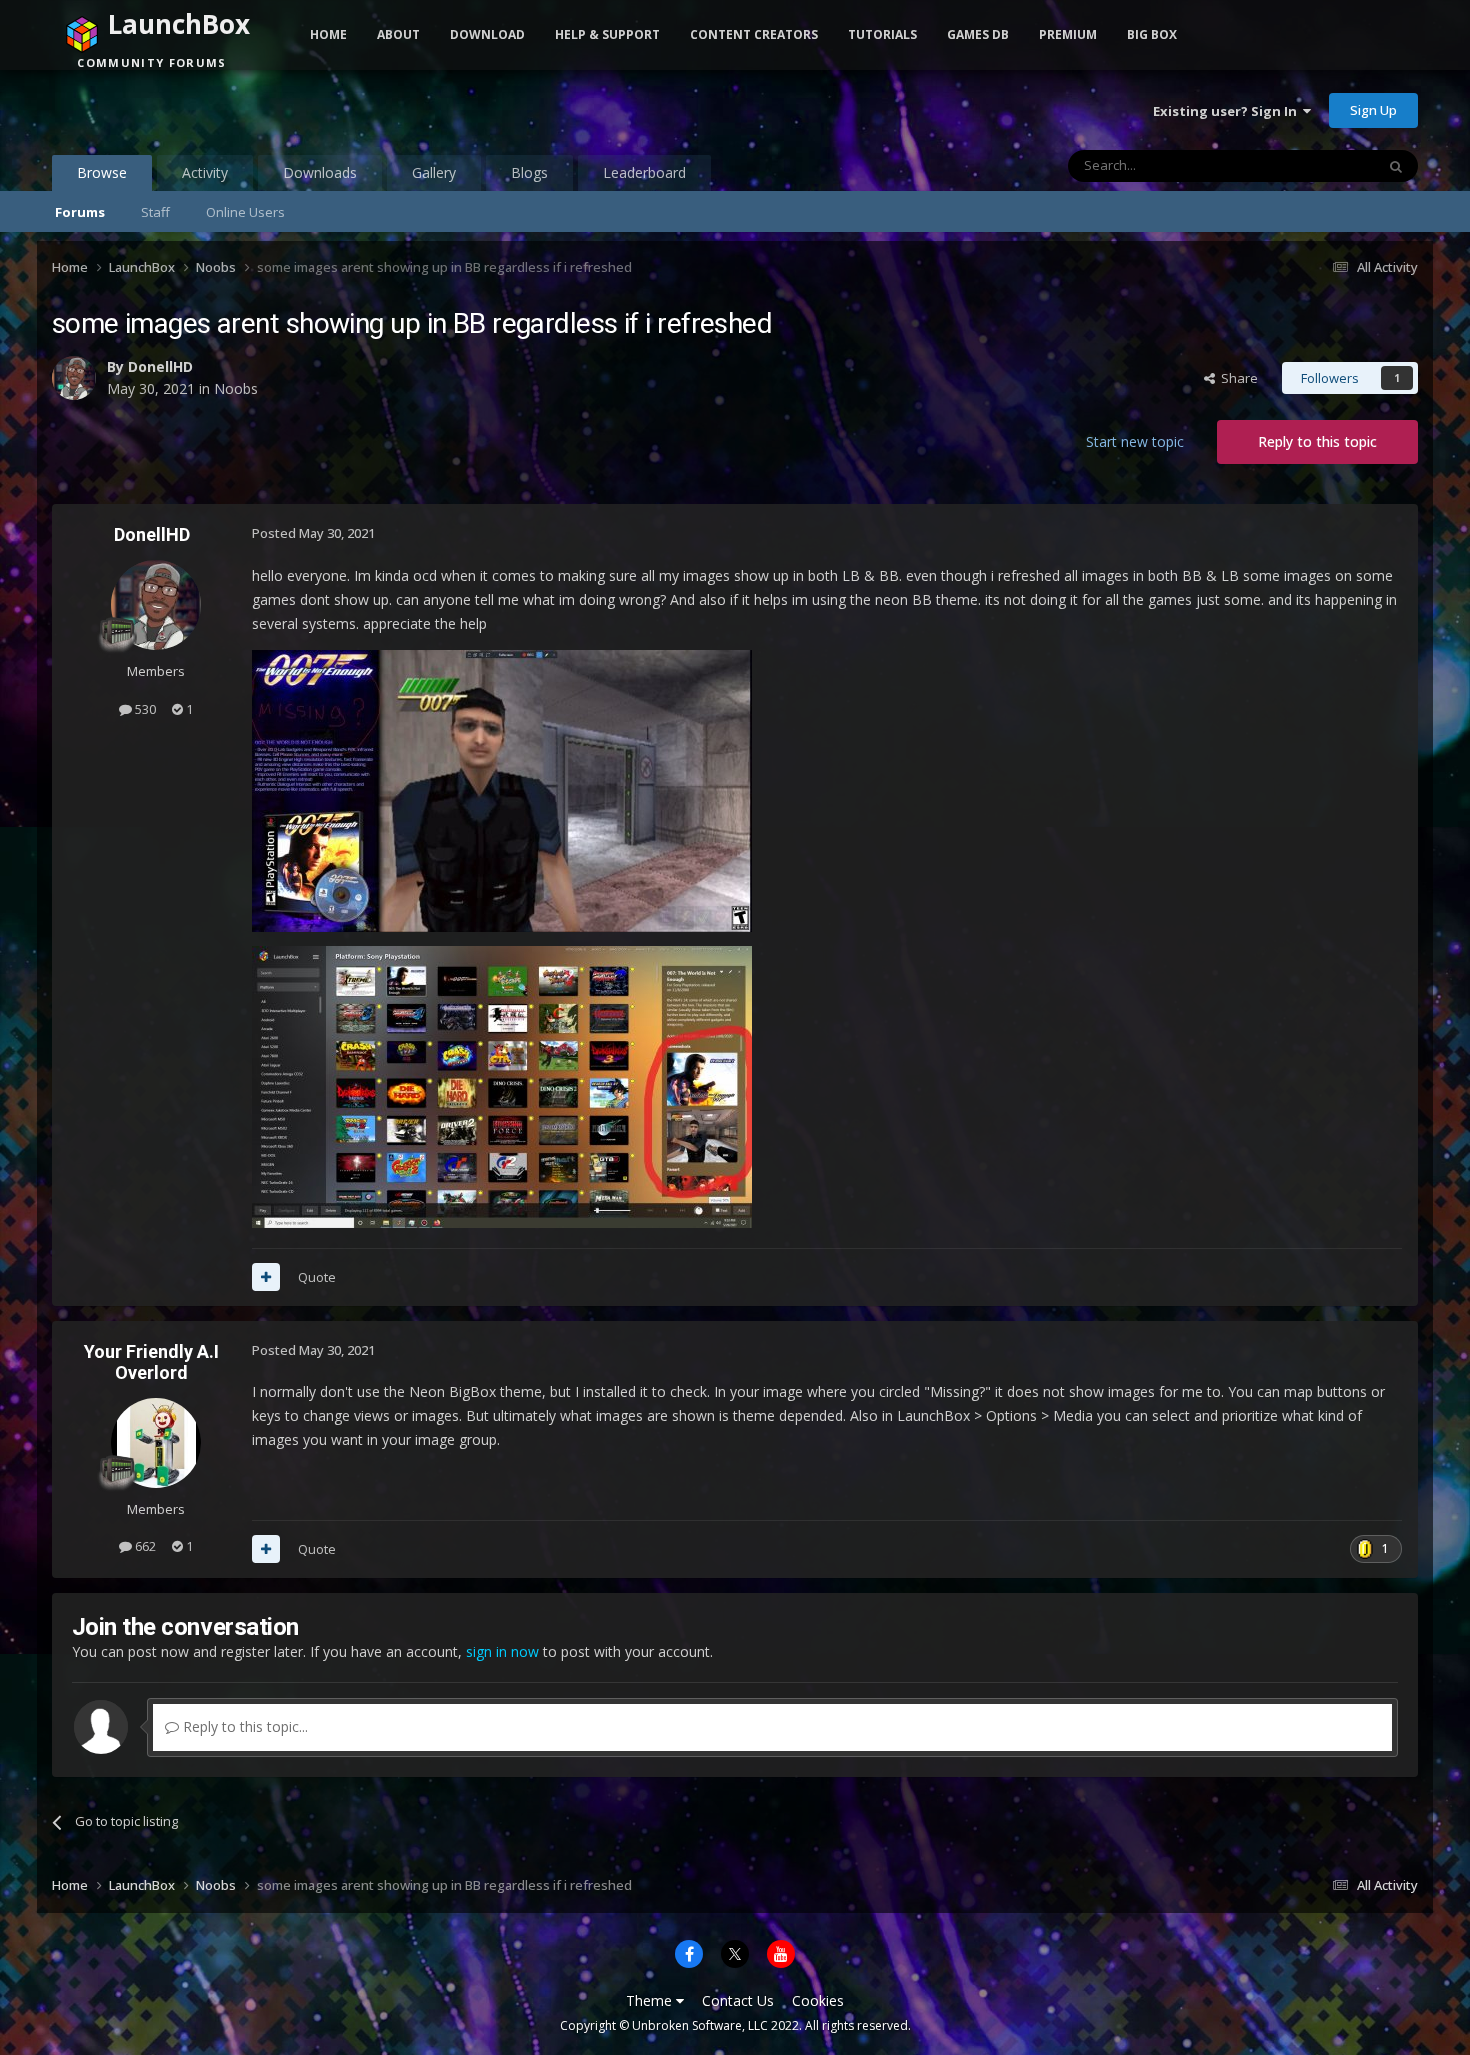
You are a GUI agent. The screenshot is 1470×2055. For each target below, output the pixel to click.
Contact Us (738, 2000)
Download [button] (487, 34)
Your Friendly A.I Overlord (151, 1362)
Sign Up (1373, 110)
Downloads (320, 172)
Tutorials (882, 34)
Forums (80, 212)
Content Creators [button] (754, 34)
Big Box (1152, 34)
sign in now (502, 1651)
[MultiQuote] (266, 1277)
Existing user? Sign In (1228, 111)
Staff (155, 212)
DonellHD (160, 366)
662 (144, 1546)
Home (328, 34)
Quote (317, 1277)
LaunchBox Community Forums (212, 110)
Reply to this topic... (243, 1726)
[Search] (1396, 166)
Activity (205, 172)
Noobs (236, 388)
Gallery (434, 172)
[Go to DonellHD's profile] (74, 378)
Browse (102, 172)
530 (144, 709)
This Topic (1318, 165)
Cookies (818, 2000)
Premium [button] (1068, 34)
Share (1236, 378)
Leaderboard (644, 172)
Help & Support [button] (607, 34)
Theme (651, 2000)
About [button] (398, 34)
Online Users (245, 212)
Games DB (978, 34)
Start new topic (1135, 441)
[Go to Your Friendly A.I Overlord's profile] (156, 1443)
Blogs (529, 172)
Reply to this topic (1317, 441)
